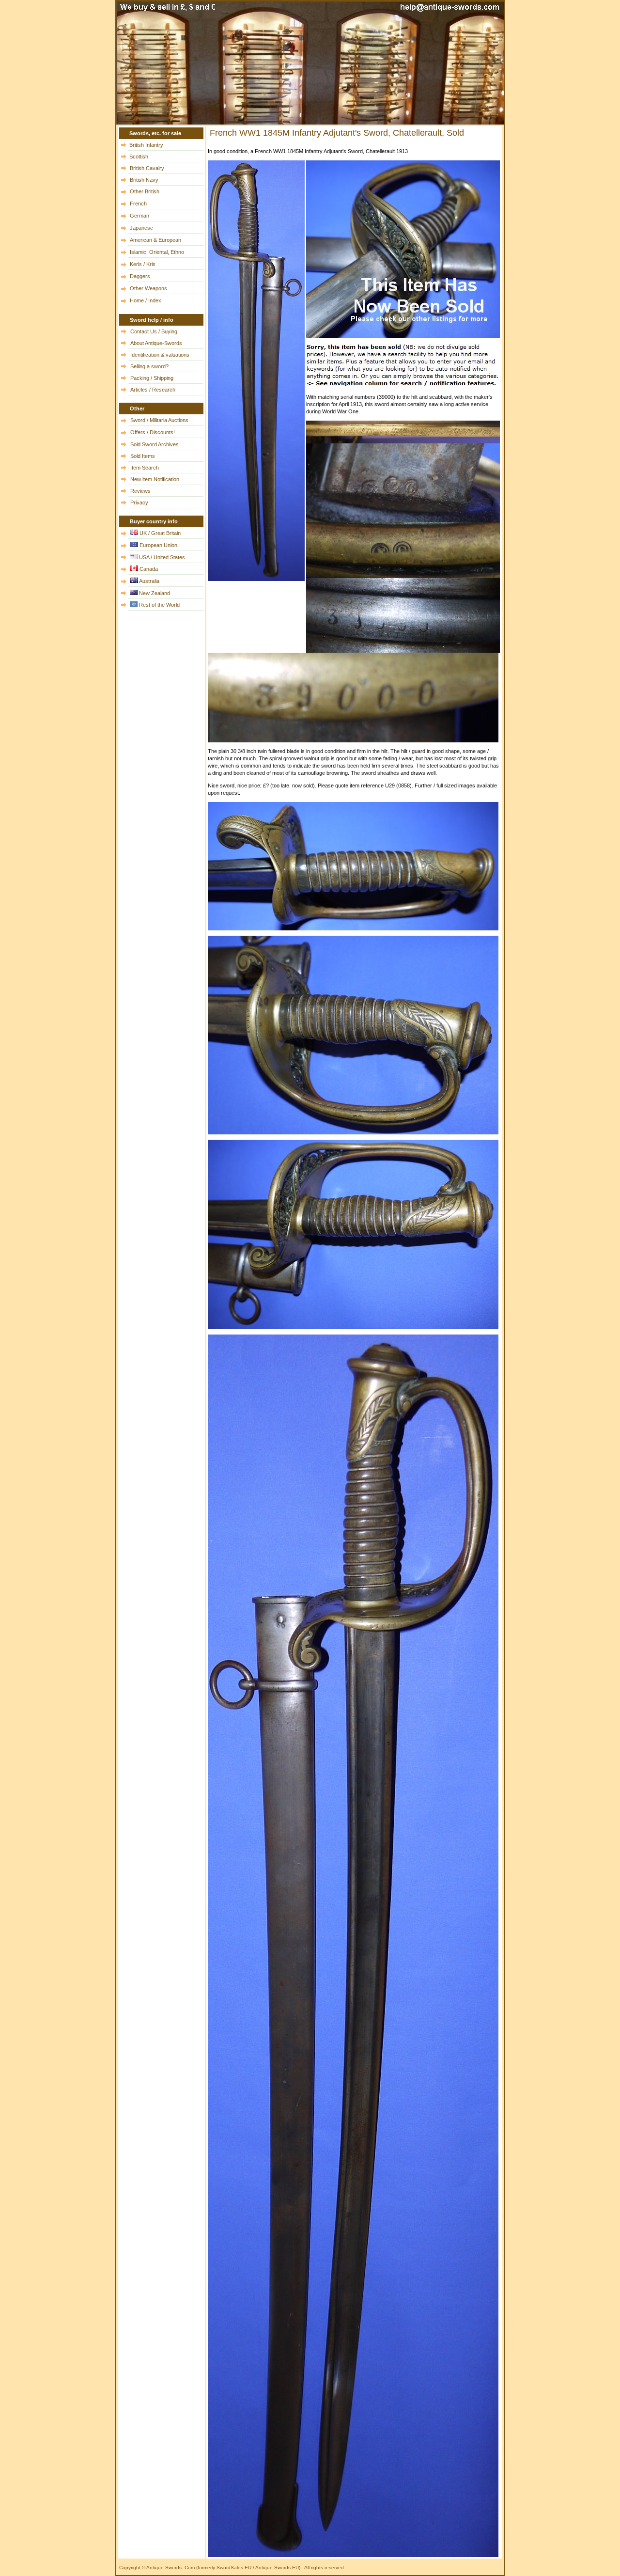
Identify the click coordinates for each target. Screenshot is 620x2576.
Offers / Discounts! (153, 432)
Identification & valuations (160, 355)
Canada (149, 569)
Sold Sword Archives (155, 444)
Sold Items (143, 456)
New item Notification (155, 479)
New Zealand (155, 593)
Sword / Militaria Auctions (159, 420)
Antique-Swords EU (277, 2568)
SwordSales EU (234, 2568)
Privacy (139, 503)
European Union (158, 545)
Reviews (140, 491)
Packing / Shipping (152, 378)
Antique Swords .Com (171, 2568)
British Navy (144, 180)
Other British (145, 191)
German (139, 216)
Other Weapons (148, 288)
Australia (149, 581)
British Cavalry (147, 168)
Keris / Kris (143, 264)
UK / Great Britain (160, 533)
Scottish (139, 157)
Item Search (145, 468)
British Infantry (146, 145)
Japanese (141, 228)
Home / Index (146, 300)
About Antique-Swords (156, 343)
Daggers (140, 276)
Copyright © (132, 2568)
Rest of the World (159, 605)
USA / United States (162, 557)
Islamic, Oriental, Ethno (157, 252)
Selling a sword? (149, 366)
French (138, 204)
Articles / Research (153, 390)
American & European (155, 240)
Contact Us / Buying (154, 331)
